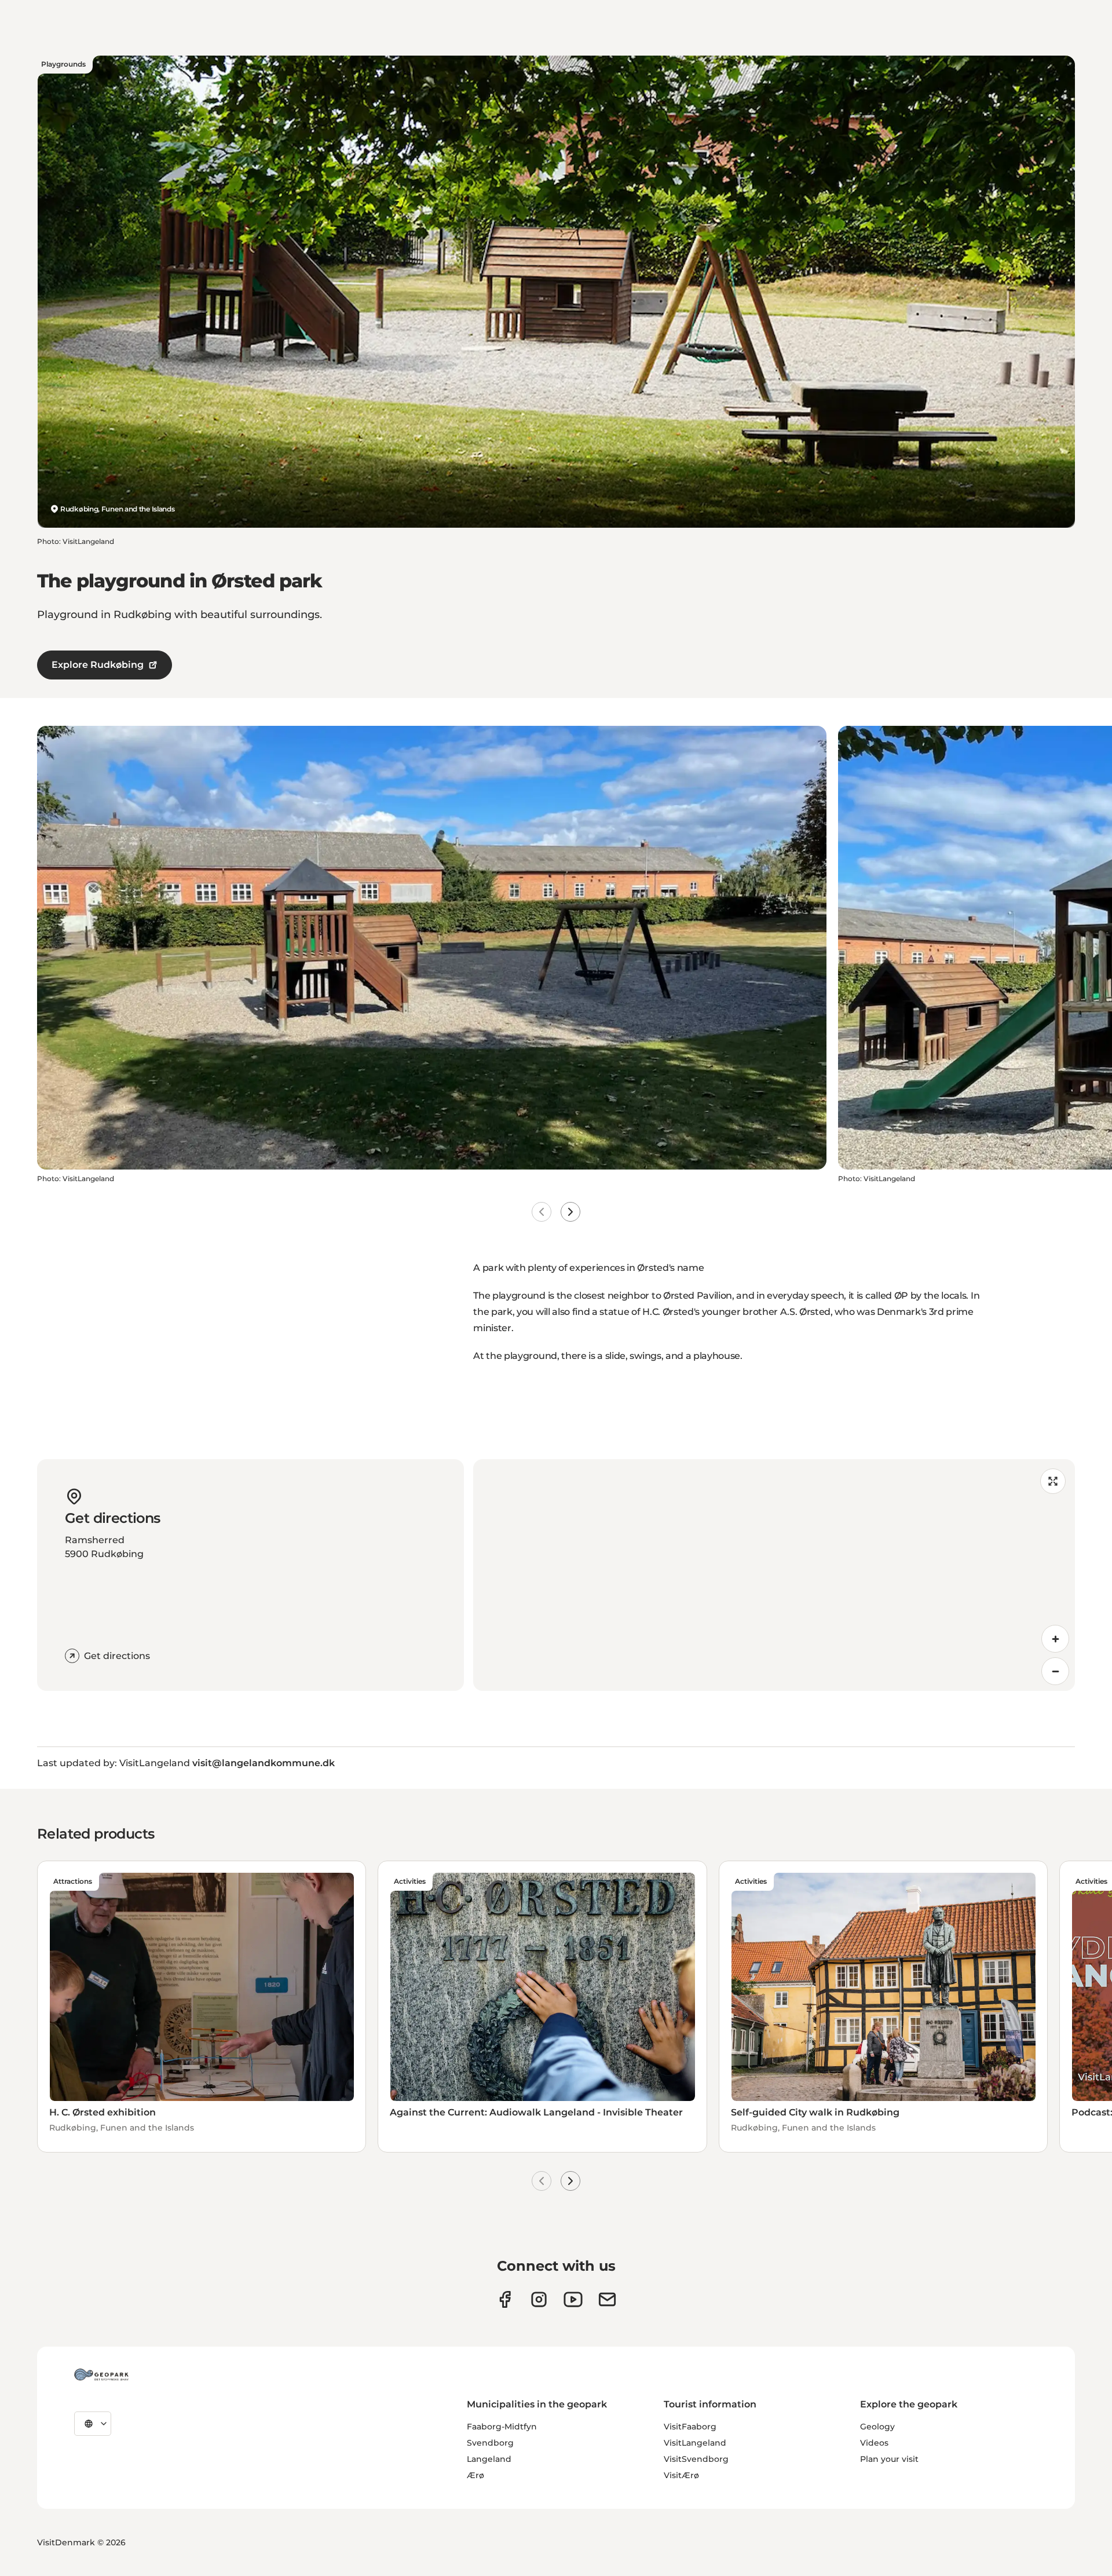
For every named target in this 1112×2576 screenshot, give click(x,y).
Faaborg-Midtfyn (502, 2427)
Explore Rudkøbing (98, 665)
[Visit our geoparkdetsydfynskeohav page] (505, 2299)
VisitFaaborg (690, 2427)
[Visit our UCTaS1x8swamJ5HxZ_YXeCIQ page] (573, 2299)
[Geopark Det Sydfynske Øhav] (101, 2374)
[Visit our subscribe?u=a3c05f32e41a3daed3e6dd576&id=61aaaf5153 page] (607, 2299)
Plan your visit (889, 2459)
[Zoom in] (1055, 1639)
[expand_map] (1053, 1481)
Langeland (489, 2459)
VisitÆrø (681, 2475)
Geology (877, 2427)
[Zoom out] (1055, 1671)
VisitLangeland (695, 2443)
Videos (874, 2443)
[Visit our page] (539, 2299)
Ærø (475, 2475)
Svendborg (490, 2443)
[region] (774, 1575)
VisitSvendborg (696, 2459)
